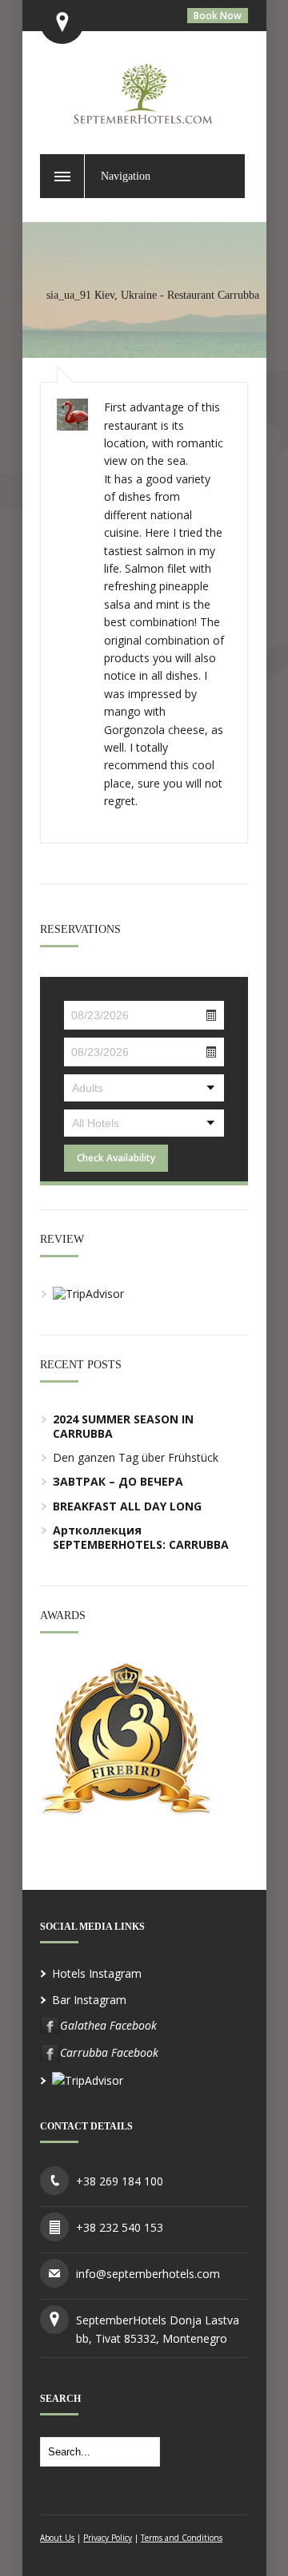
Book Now (218, 16)
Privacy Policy (108, 2538)
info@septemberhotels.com (148, 2274)
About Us (57, 2538)
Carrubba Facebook (109, 2052)
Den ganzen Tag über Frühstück (136, 1457)
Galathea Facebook (108, 2025)
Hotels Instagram (97, 1973)
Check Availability (116, 1158)
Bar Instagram (89, 2000)
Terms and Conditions (182, 2538)
